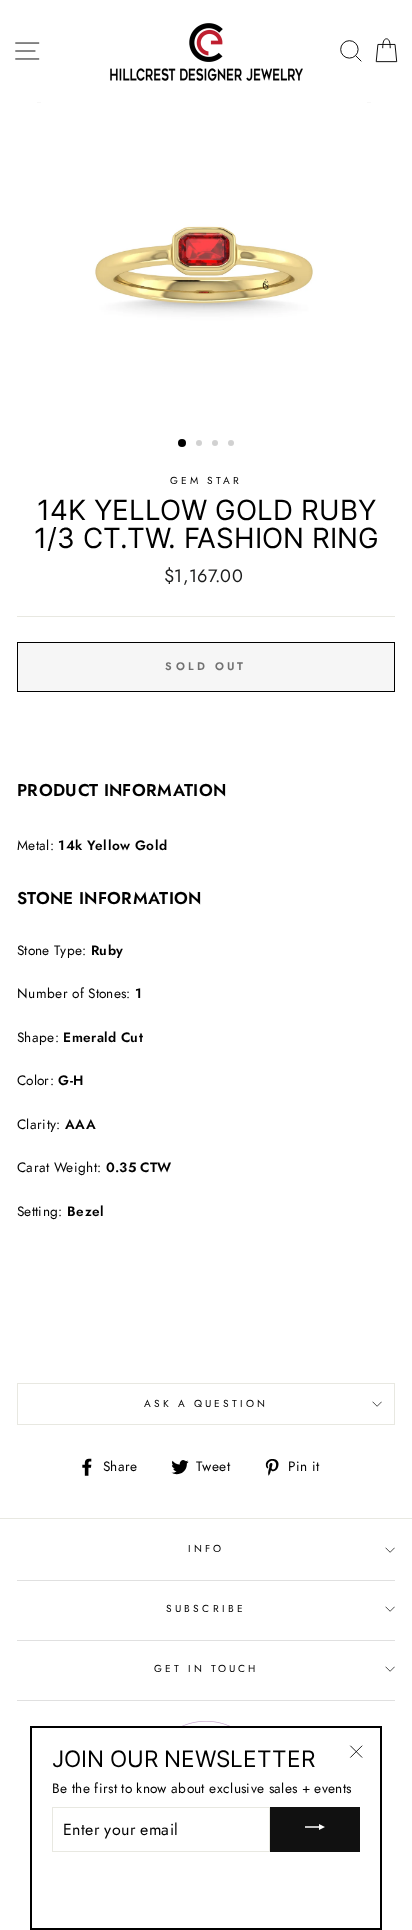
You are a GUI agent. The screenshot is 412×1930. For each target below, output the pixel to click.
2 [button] (201, 445)
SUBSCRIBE (206, 1608)
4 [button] (233, 445)
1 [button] (183, 444)
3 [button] (217, 445)
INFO (206, 1548)
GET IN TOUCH (206, 1668)
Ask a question (206, 1403)
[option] (206, 265)
